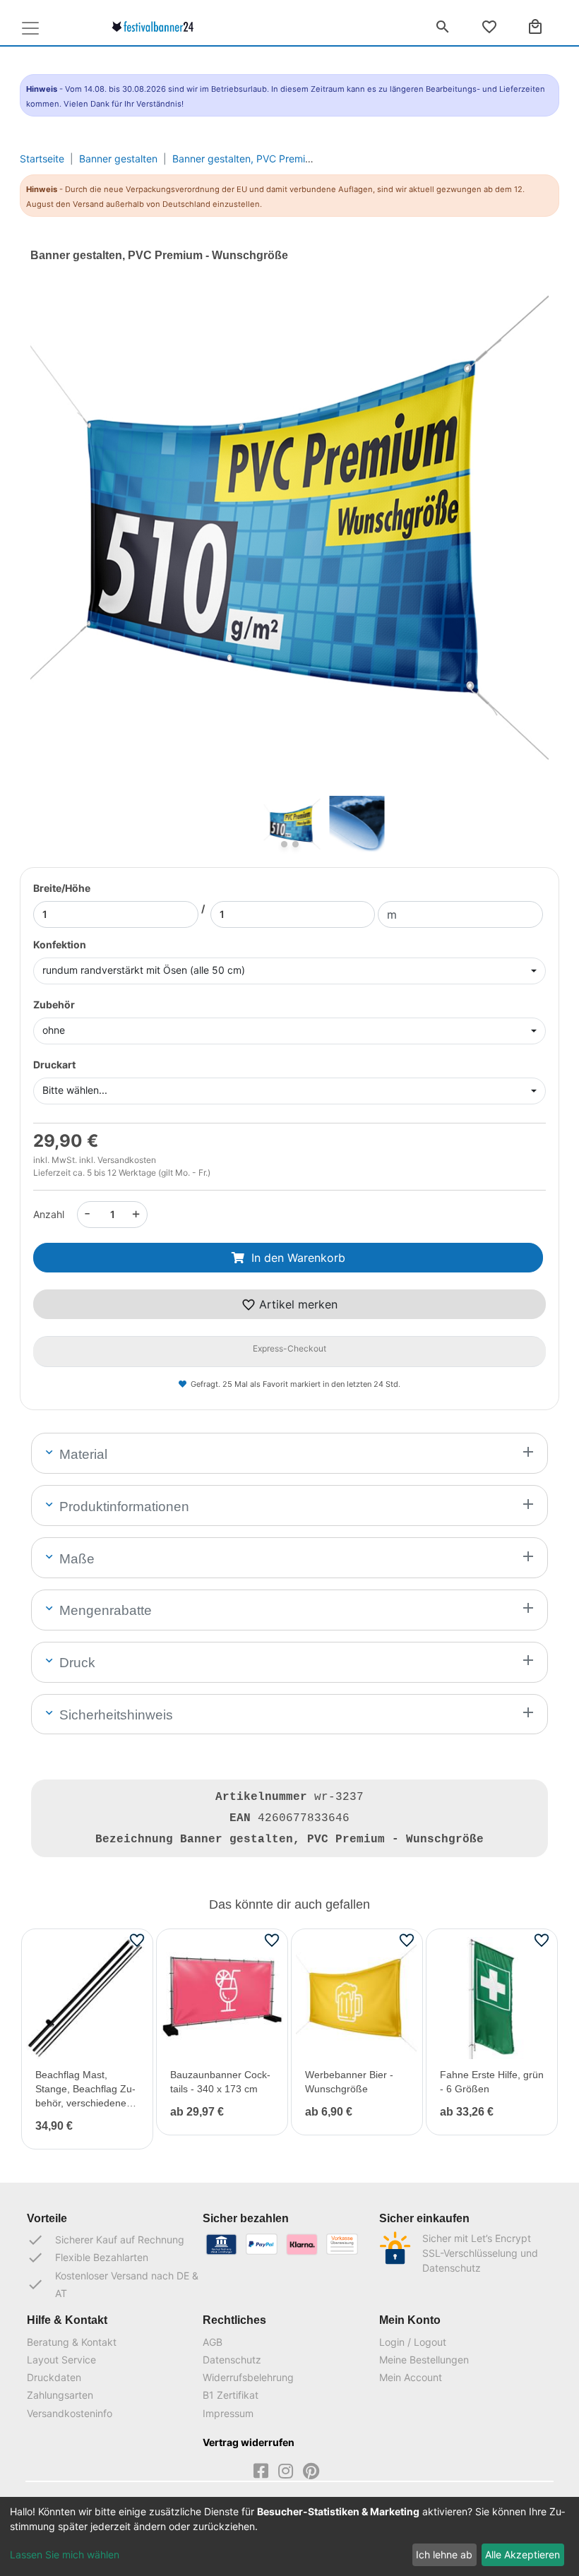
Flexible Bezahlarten (88, 2258)
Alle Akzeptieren (523, 2554)
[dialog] (289, 2536)
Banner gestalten (118, 159)
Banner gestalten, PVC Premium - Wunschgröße (283, 159)
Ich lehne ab (444, 2554)
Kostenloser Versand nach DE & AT (113, 2284)
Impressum (228, 2413)
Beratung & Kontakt (72, 2342)
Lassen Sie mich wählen (65, 2554)
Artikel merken (297, 1304)
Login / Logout (413, 2342)
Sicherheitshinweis (114, 1715)
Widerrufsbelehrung (248, 2377)
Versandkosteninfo (70, 2413)
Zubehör (54, 1004)
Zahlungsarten (60, 2395)
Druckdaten (54, 2377)
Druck (76, 1663)
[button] (69, 553)
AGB (213, 2342)
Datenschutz (232, 2360)
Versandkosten (127, 1160)
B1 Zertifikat (231, 2395)
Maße (75, 1559)
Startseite (42, 159)
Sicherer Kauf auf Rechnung (106, 2240)
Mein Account (411, 2377)
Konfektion (60, 944)
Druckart (54, 1065)
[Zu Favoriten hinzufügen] (137, 1940)
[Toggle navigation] (30, 28)
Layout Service (61, 2360)
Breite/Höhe (62, 888)
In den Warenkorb (298, 1258)
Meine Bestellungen (424, 2360)
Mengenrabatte (104, 1610)
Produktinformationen (123, 1507)
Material (82, 1454)
